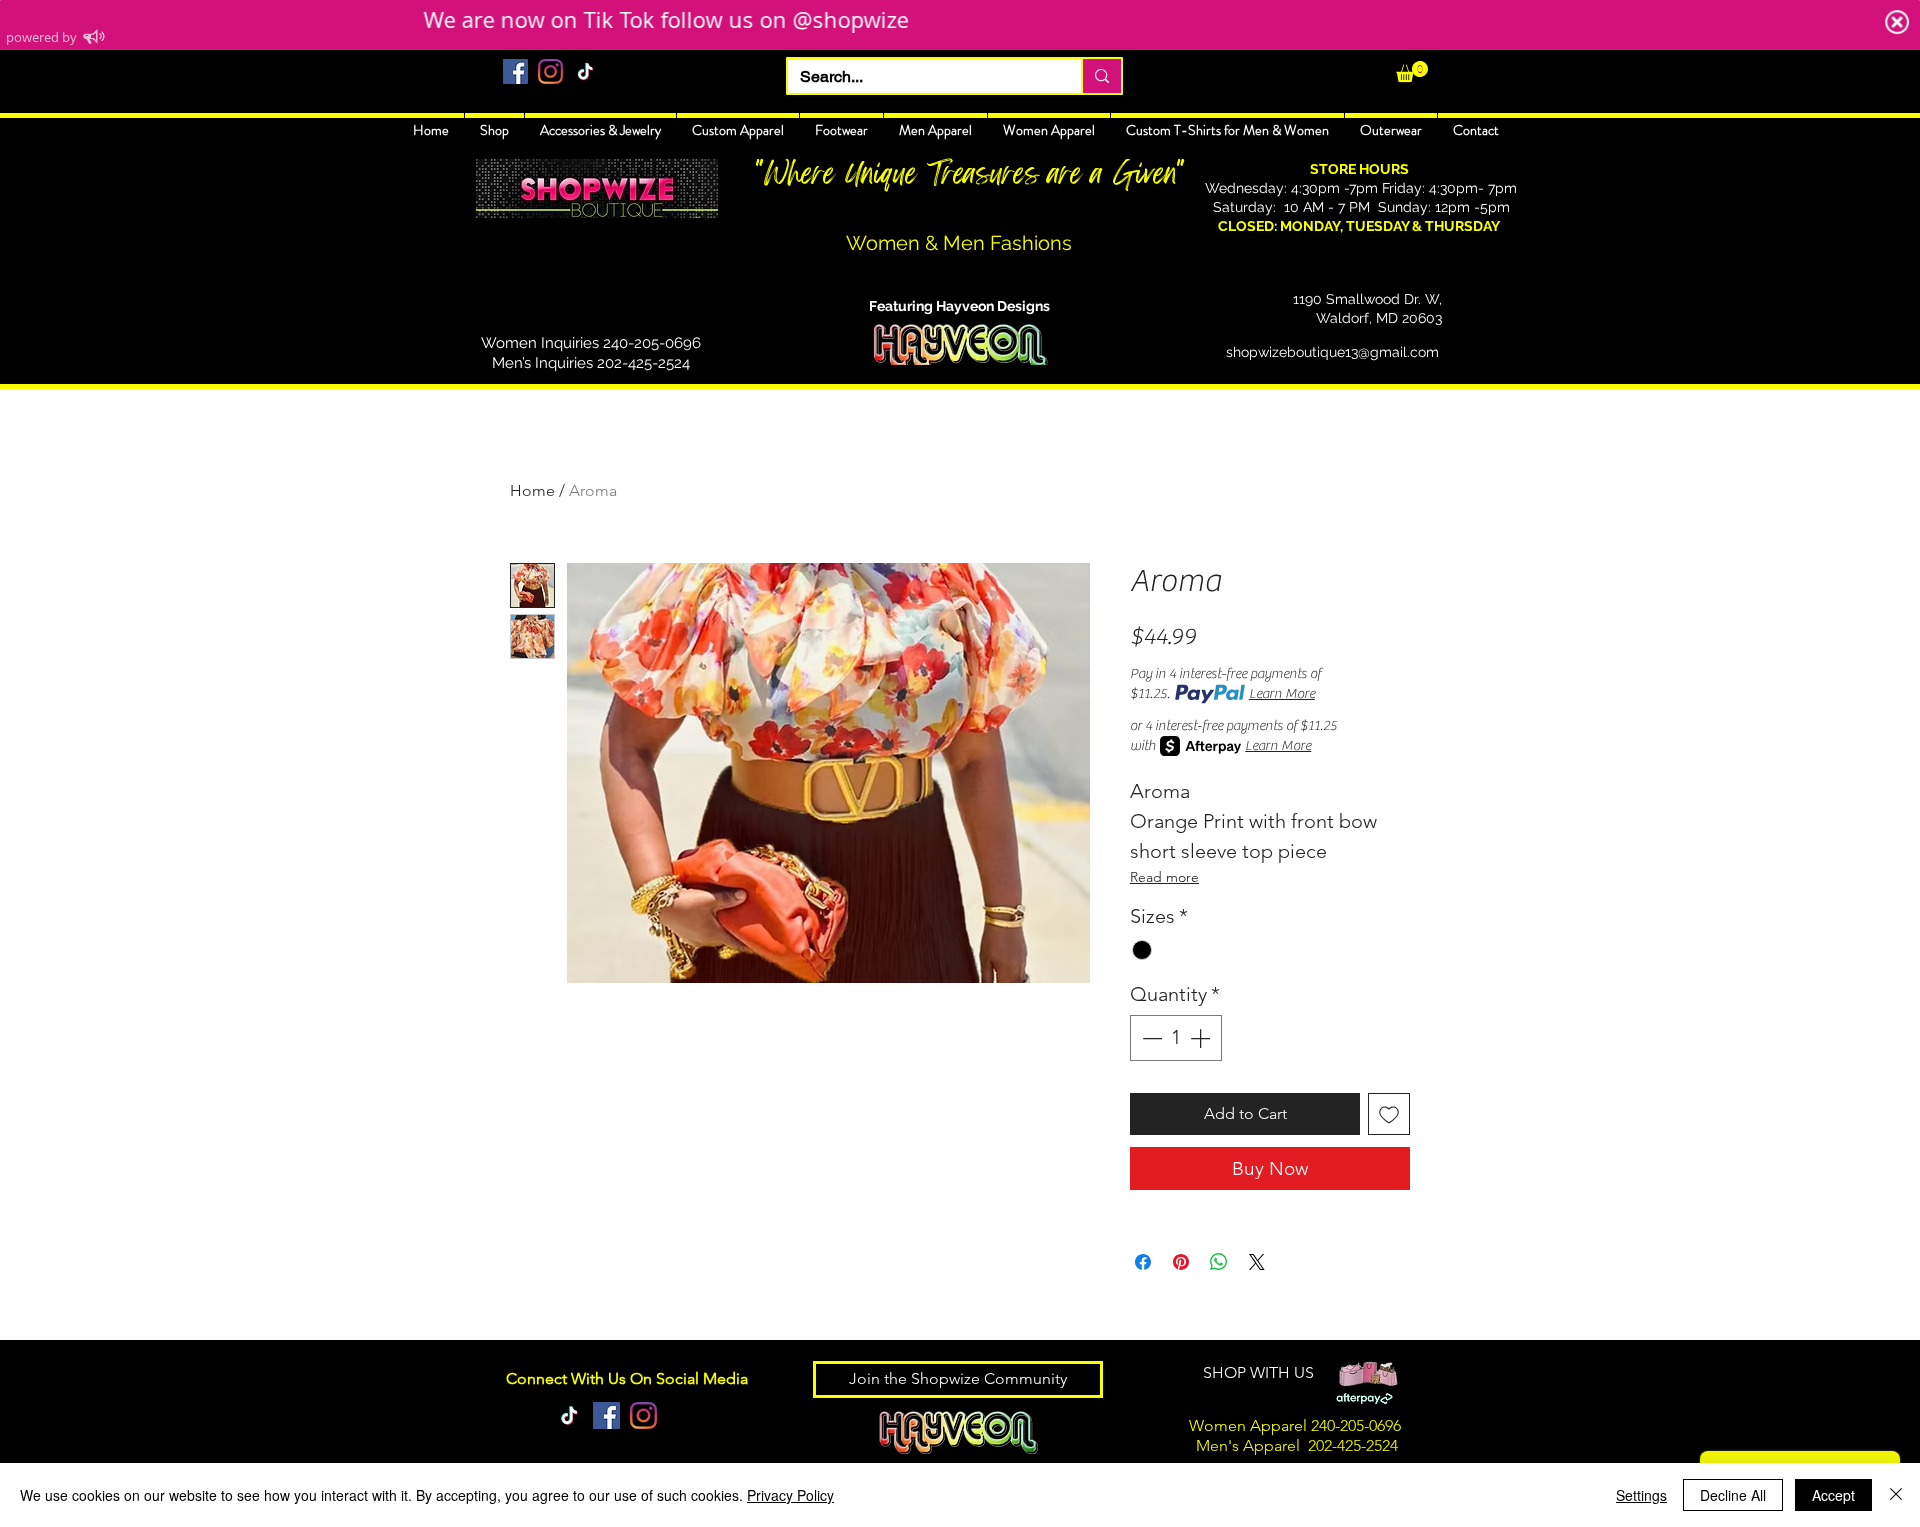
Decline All (1733, 1495)
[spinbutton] (1176, 1038)
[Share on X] (1257, 1262)
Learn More (1282, 694)
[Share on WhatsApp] (1219, 1262)
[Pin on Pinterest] (1181, 1262)
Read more (1164, 877)
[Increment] (1202, 1038)
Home (532, 490)
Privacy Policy (790, 1495)
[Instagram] (550, 71)
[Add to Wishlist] (1389, 1114)
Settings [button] (1641, 1495)
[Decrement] (1150, 1038)
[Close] (1896, 1495)
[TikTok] (585, 71)
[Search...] (1101, 76)
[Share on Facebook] (1143, 1262)
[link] (1412, 71)
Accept (1833, 1495)
